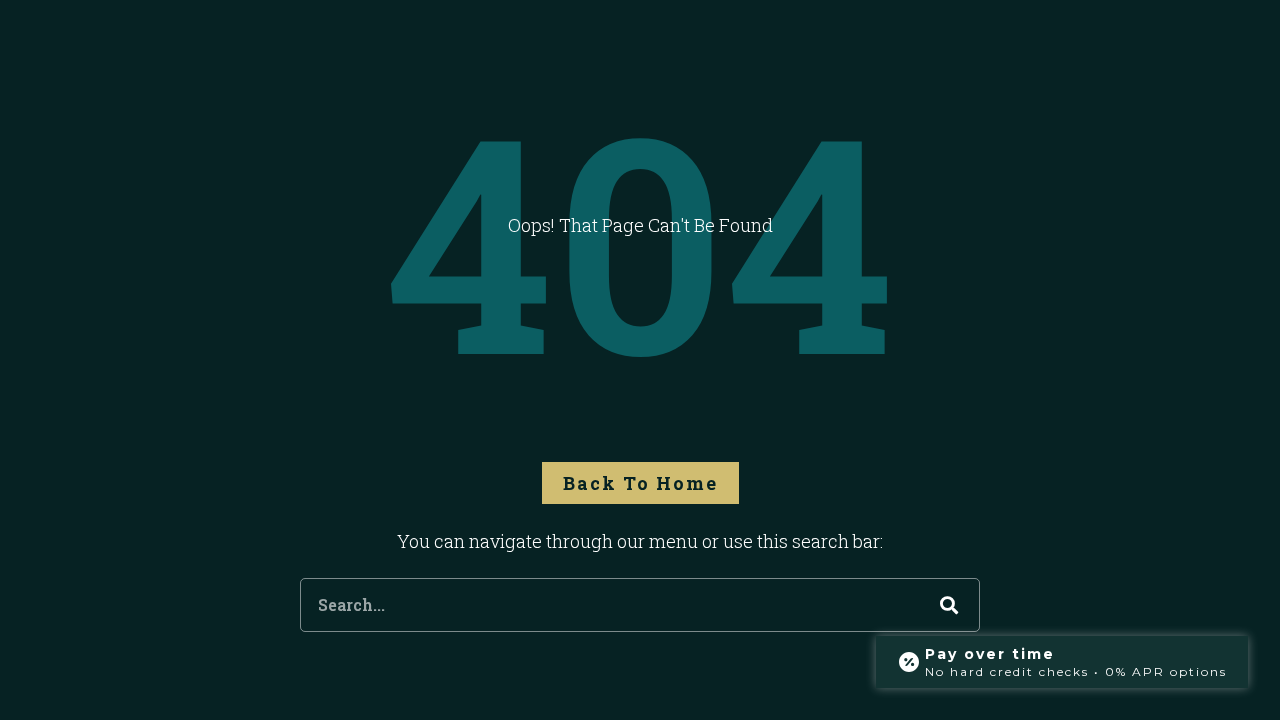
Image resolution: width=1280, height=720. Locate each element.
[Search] (949, 605)
